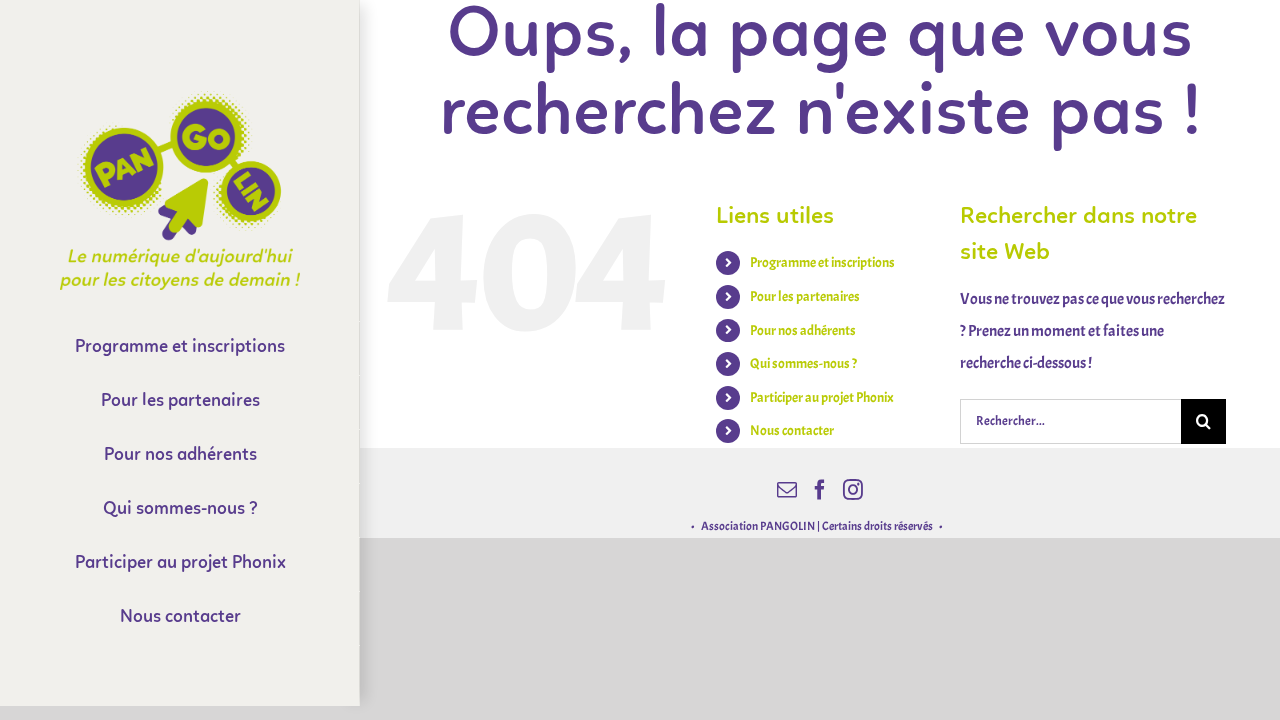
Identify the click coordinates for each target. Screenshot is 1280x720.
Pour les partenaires (805, 296)
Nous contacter (792, 430)
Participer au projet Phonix (822, 397)
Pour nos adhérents (803, 330)
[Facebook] (820, 490)
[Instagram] (853, 490)
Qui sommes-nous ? (803, 363)
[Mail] (787, 490)
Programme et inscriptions (822, 262)
